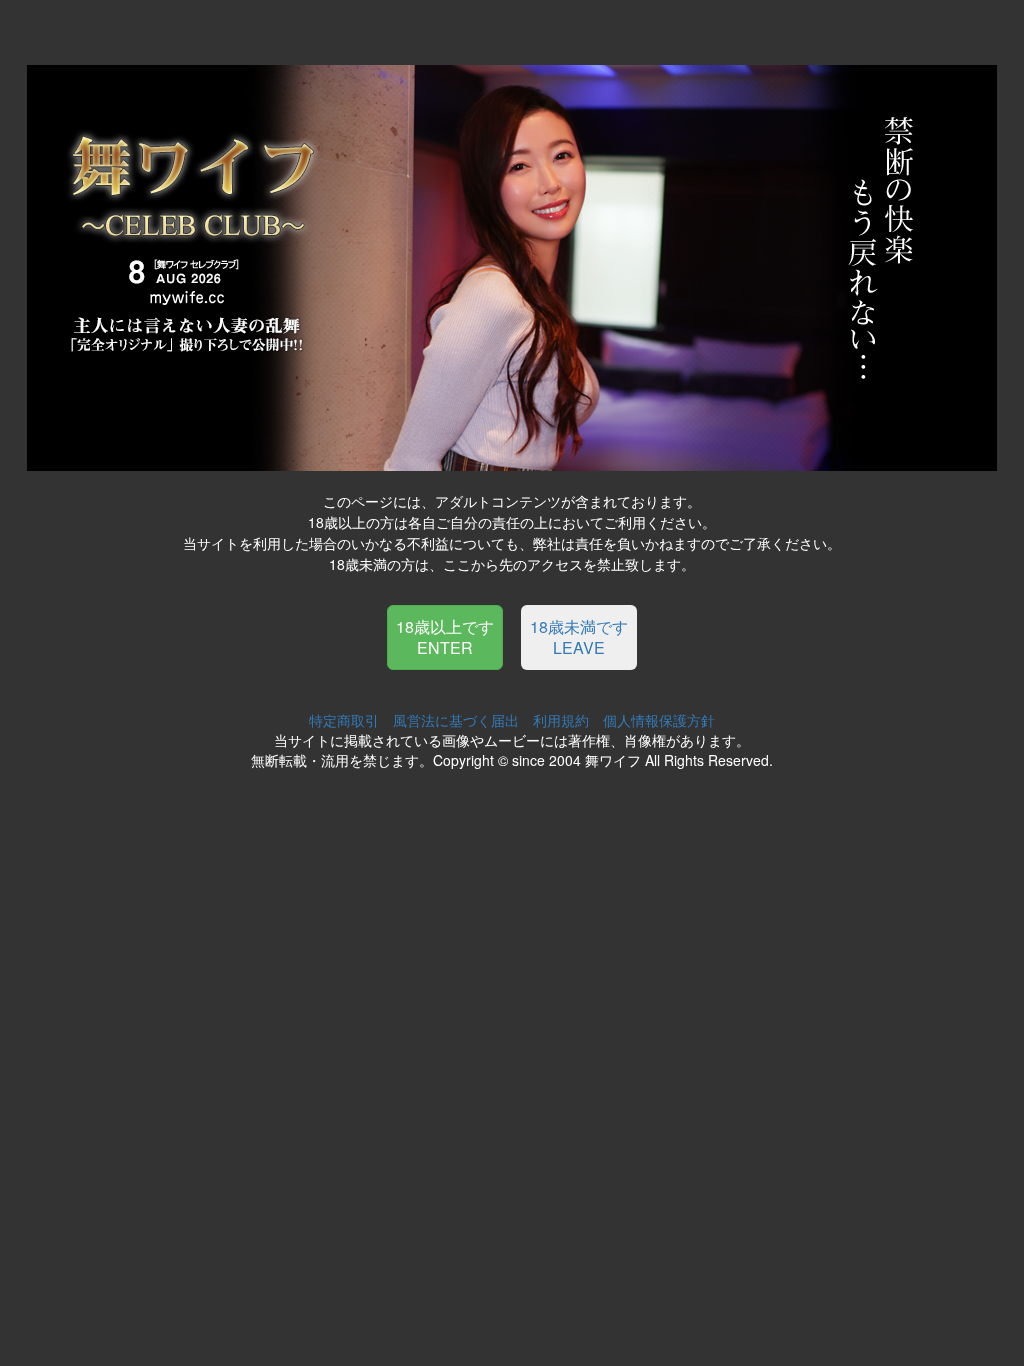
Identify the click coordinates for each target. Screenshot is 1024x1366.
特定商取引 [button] (344, 720)
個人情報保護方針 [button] (659, 720)
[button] (445, 635)
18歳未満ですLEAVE (579, 637)
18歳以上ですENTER (445, 637)
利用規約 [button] (561, 720)
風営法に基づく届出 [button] (456, 720)
